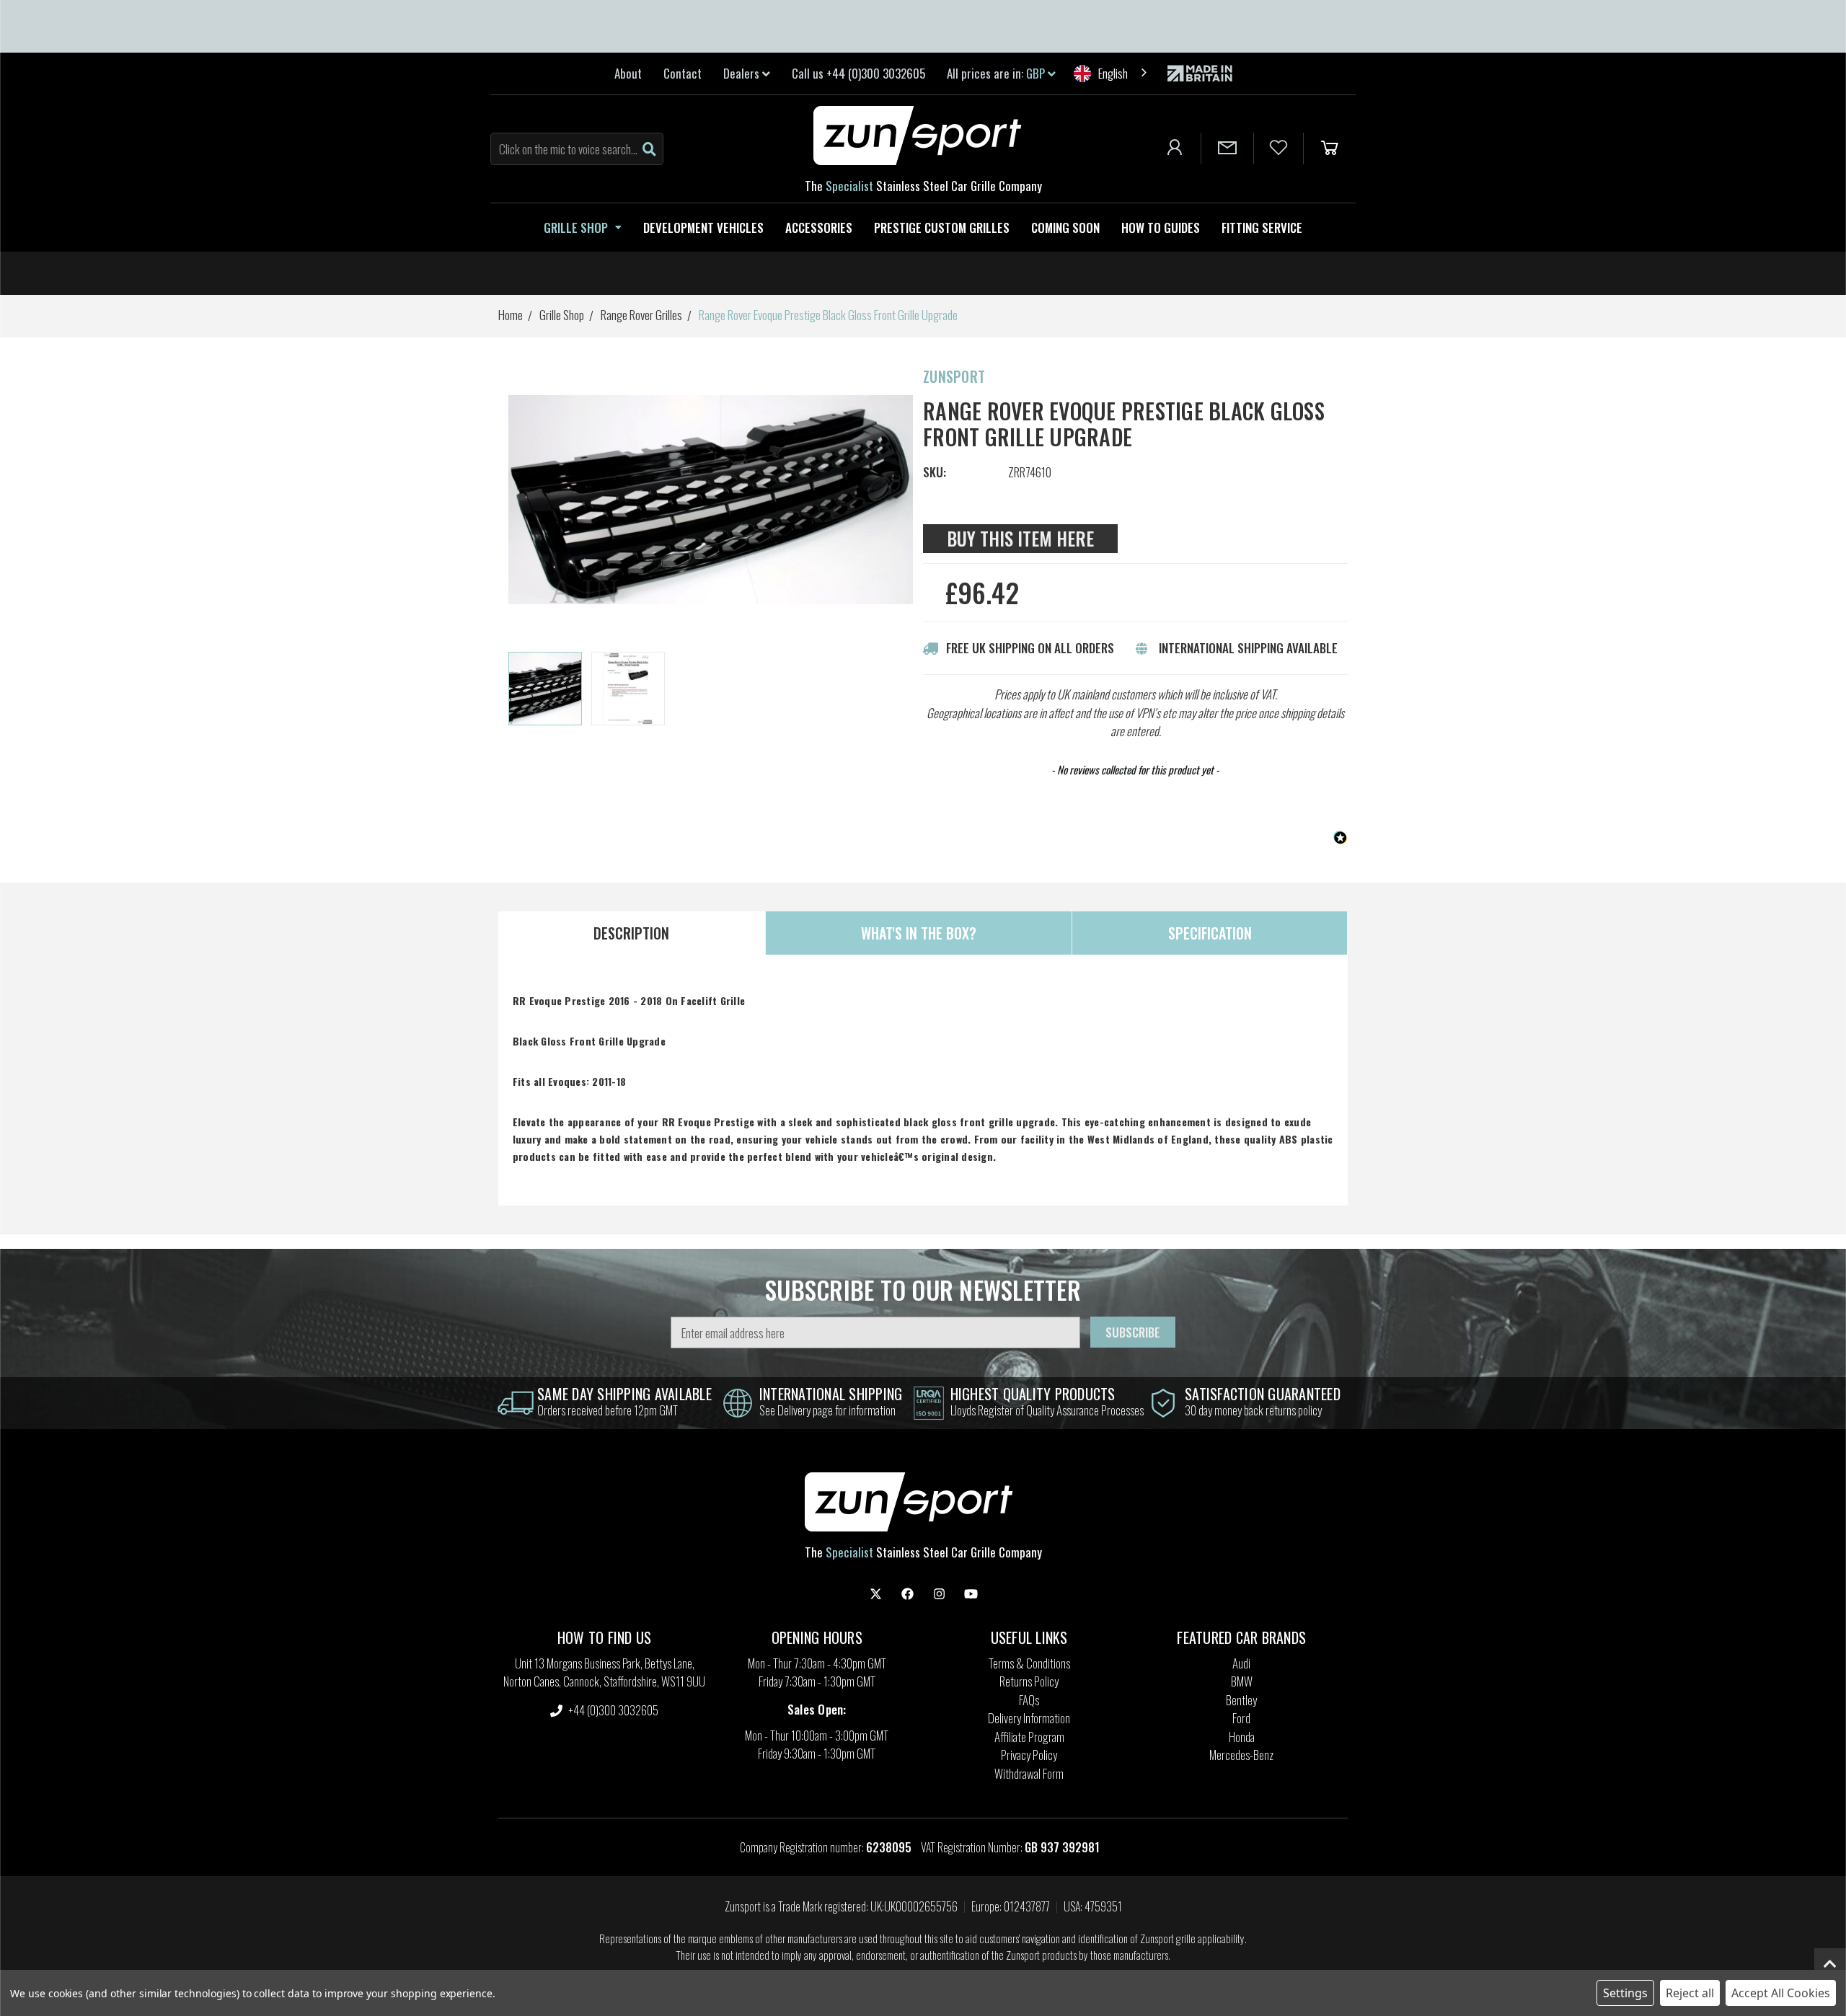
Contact (683, 73)
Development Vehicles (703, 227)
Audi (1241, 1663)
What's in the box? (919, 933)
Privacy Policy (1029, 1755)
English (1113, 73)
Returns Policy (1029, 1681)
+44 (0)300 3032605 (612, 1710)
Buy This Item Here (1020, 538)
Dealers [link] (743, 73)
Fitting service (1262, 227)
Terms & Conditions (1029, 1663)
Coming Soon (1065, 227)
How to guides (1161, 227)
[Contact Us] (1227, 149)
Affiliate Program (1029, 1737)
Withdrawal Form (1029, 1773)
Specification (1210, 933)
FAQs (1029, 1700)
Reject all (1690, 1993)
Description (631, 933)
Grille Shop (576, 227)
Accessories (819, 227)
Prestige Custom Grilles (942, 227)
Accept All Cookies (1781, 1993)
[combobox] (1112, 73)
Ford (1241, 1718)
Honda (1242, 1737)
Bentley (1241, 1700)
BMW (1242, 1681)
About (628, 73)
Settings (1625, 1993)
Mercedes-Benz (1241, 1755)
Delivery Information (1029, 1718)
